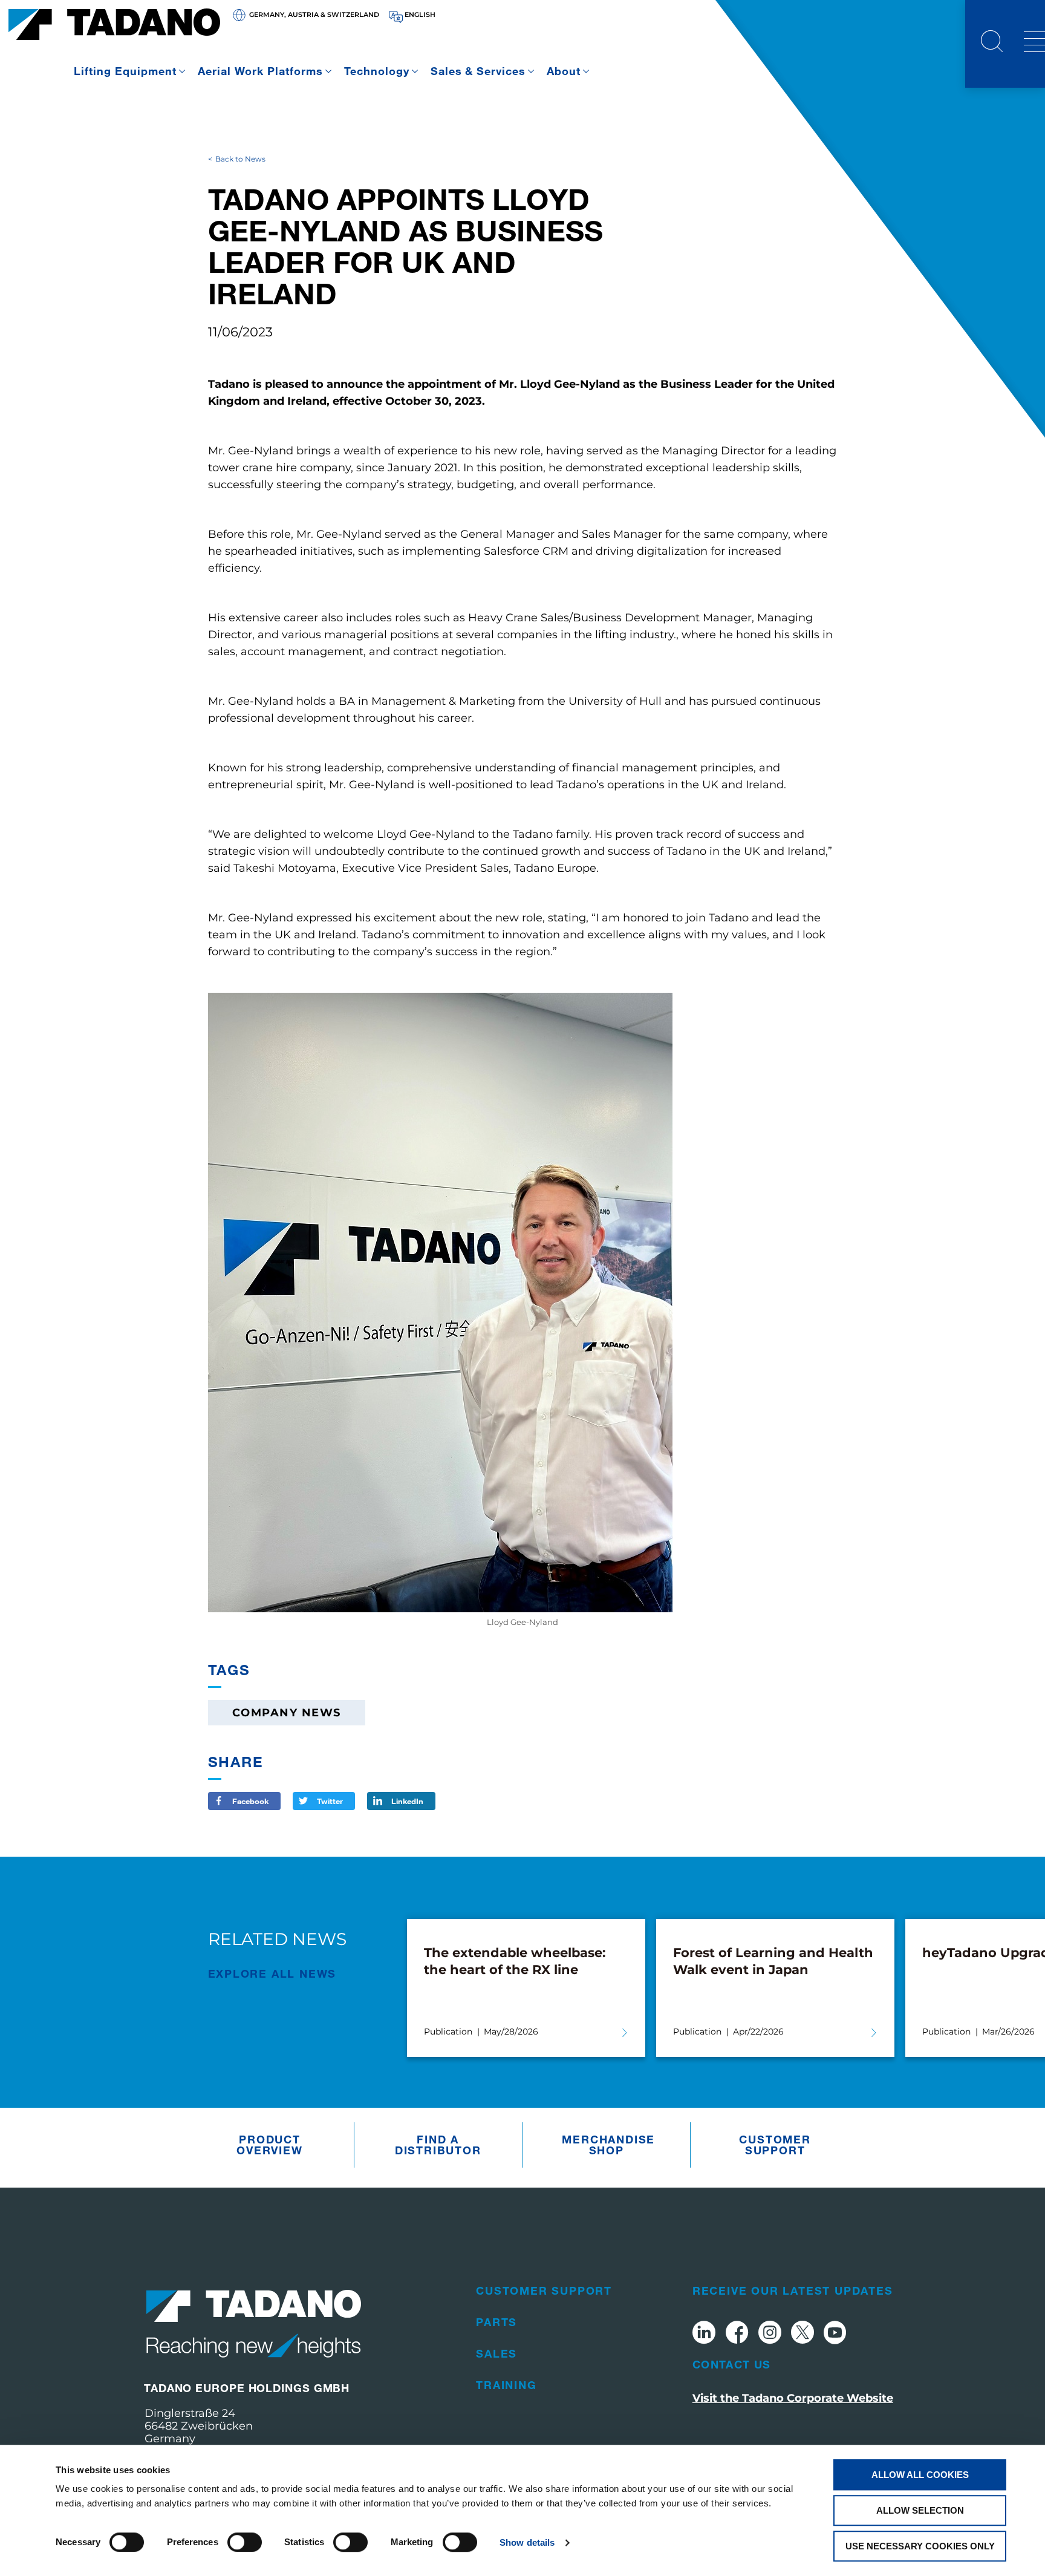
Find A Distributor (438, 2145)
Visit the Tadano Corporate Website (793, 2398)
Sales (496, 2353)
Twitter (330, 1801)
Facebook (250, 1801)
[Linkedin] (704, 2334)
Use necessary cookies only (920, 2546)
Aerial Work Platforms (260, 71)
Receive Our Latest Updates (793, 2290)
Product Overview (269, 2145)
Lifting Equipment (125, 71)
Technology (377, 71)
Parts (496, 2322)
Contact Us (732, 2364)
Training (506, 2385)
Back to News (240, 159)
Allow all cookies (920, 2475)
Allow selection (920, 2510)
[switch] (245, 2542)
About (564, 71)
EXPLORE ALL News (272, 1973)
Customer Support (775, 2145)
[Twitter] (802, 2334)
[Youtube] (835, 2334)
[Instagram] (770, 2334)
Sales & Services (478, 71)
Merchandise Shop (608, 2145)
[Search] (992, 43)
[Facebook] (737, 2334)
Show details (527, 2542)
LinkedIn (407, 1801)
